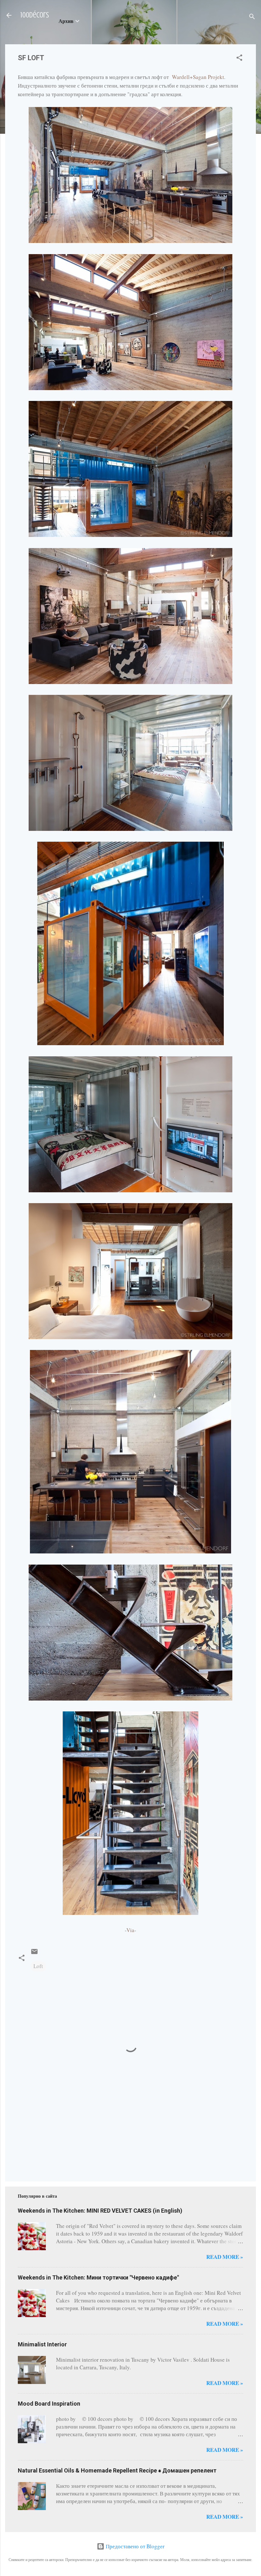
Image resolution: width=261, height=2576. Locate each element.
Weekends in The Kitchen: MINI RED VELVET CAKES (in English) (100, 2211)
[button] (239, 59)
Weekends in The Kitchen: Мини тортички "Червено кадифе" (98, 2277)
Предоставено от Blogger (134, 2546)
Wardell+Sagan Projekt (198, 77)
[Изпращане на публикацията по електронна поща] (34, 1953)
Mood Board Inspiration (49, 2404)
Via (130, 1930)
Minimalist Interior (42, 2344)
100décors (35, 15)
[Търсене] (252, 17)
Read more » (225, 2257)
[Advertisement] (38, 2145)
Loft (38, 1966)
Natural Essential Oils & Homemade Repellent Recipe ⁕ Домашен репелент (117, 2470)
